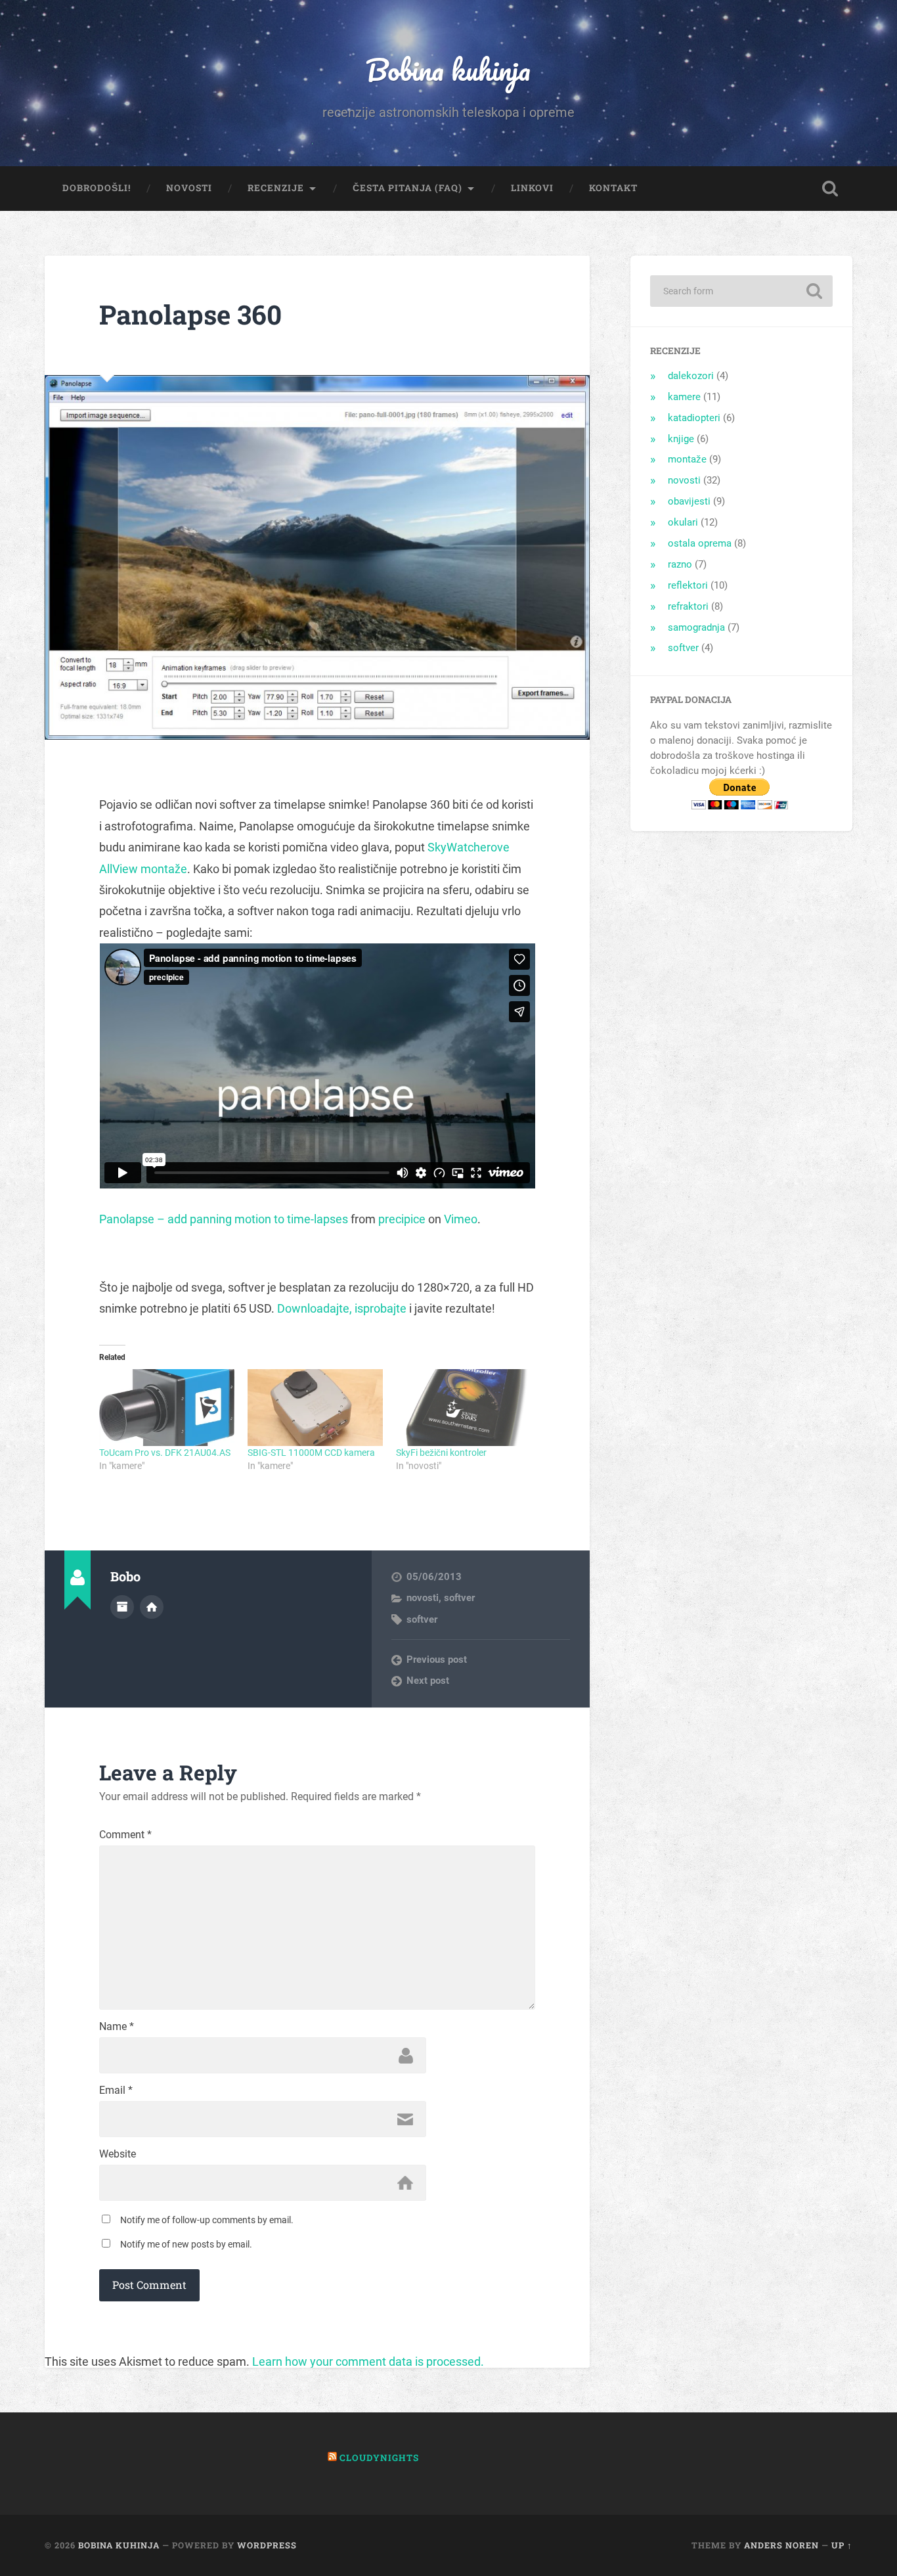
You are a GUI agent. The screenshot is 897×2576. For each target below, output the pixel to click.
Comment (125, 1835)
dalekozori (691, 376)
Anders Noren (781, 2545)
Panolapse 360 (190, 314)
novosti (423, 1598)
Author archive (122, 1607)
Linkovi (532, 188)
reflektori (688, 585)
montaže (687, 459)
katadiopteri (694, 418)
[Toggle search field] (830, 189)
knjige (681, 439)
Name (117, 2027)
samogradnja (696, 627)
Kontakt (613, 188)
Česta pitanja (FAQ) (407, 188)
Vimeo (461, 1219)
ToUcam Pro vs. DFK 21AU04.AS (165, 1453)
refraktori (688, 606)
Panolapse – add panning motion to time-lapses (224, 1219)
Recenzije (276, 188)
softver (459, 1598)
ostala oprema (700, 543)
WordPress (267, 2545)
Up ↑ (842, 2545)
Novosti (189, 188)
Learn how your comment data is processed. (368, 2361)
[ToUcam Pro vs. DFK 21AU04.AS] (167, 1408)
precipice (402, 1219)
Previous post (437, 1660)
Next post (428, 1681)
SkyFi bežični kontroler (441, 1453)
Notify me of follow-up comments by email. (207, 2220)
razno (680, 564)
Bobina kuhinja (448, 69)
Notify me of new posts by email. (186, 2244)
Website (118, 2154)
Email (116, 2090)
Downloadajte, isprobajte (342, 1308)
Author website (152, 1607)
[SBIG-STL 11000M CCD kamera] (315, 1408)
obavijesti (689, 501)
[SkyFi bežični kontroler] (464, 1408)
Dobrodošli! (97, 188)
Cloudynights (379, 2458)
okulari (683, 522)
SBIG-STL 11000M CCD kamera (311, 1453)
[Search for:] (741, 291)
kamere (684, 397)
